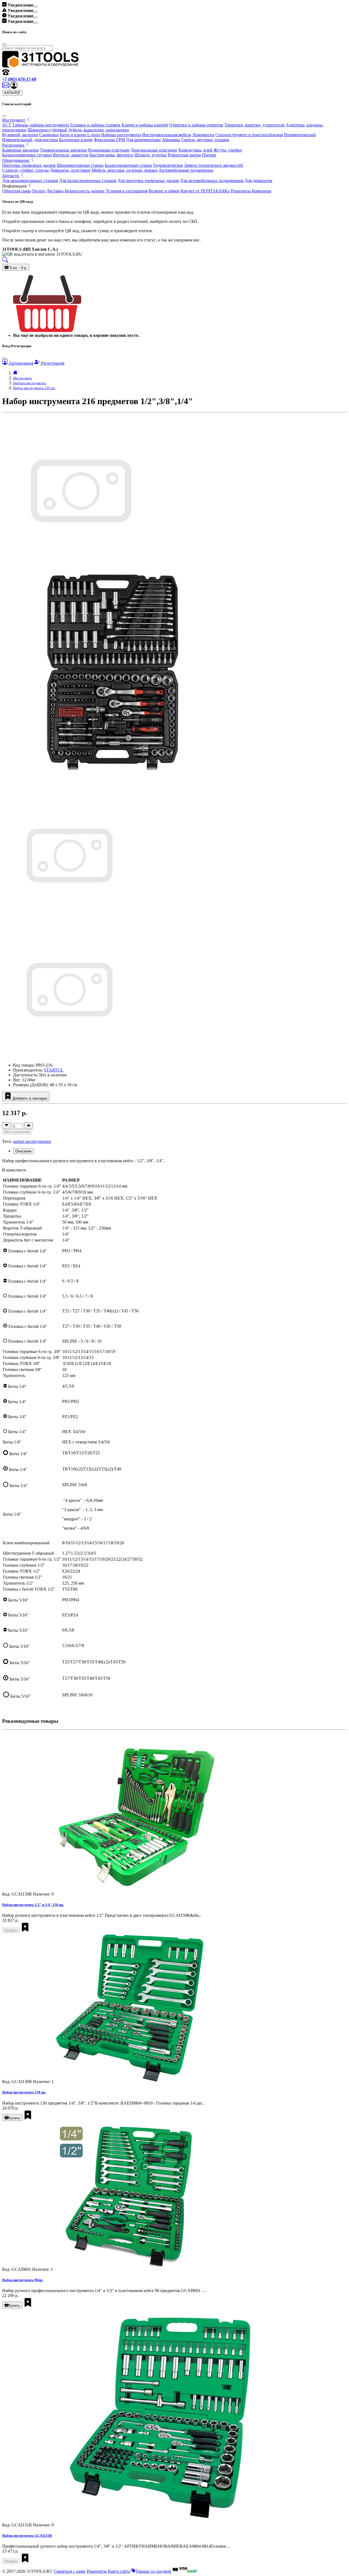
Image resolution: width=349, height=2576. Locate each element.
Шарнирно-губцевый (47, 130)
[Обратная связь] (6, 87)
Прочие (209, 155)
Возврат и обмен (164, 191)
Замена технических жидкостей (213, 165)
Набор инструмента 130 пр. (24, 2092)
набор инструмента (32, 1141)
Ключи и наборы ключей (145, 125)
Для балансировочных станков (88, 181)
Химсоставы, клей (195, 150)
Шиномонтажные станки (80, 165)
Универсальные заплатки (64, 150)
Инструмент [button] (14, 120)
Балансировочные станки (128, 165)
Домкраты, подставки (70, 170)
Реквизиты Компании (251, 191)
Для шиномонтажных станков (30, 181)
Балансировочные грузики (27, 155)
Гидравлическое (168, 165)
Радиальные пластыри (109, 150)
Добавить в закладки (29, 1098)
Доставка (55, 191)
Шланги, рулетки (151, 155)
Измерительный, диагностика (30, 140)
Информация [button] (15, 186)
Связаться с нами (70, 2571)
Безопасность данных (85, 191)
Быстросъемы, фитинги (111, 155)
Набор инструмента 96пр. (23, 2280)
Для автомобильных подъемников (212, 181)
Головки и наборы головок (95, 125)
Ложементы (203, 135)
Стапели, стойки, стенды (25, 170)
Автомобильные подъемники (186, 170)
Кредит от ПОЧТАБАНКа (205, 191)
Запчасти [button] (11, 176)
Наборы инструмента (121, 135)
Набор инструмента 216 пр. (34, 388)
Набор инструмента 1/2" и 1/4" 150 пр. (33, 1905)
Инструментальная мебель (167, 135)
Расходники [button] (14, 145)
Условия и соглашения (127, 191)
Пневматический (300, 135)
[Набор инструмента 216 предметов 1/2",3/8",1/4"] (69, 922)
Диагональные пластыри (154, 150)
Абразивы (171, 140)
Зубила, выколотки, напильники (99, 130)
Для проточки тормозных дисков (148, 181)
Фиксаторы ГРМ (109, 140)
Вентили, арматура (71, 155)
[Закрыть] (4, 116)
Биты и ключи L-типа (80, 135)
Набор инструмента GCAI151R (27, 2536)
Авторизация (20, 363)
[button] (14, 87)
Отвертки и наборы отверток (196, 125)
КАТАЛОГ (12, 93)
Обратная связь (16, 191)
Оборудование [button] (16, 160)
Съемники (49, 135)
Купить (14, 2118)
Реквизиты (97, 2571)
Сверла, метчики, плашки (205, 140)
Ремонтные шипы (184, 155)
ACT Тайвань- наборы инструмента (36, 125)
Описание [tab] (23, 1151)
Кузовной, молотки (20, 135)
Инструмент (22, 378)
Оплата (38, 191)
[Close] (36, 7)
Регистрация (52, 363)
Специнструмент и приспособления (249, 135)
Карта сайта (119, 2571)
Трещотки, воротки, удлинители (255, 125)
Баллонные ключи (76, 140)
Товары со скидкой (154, 2571)
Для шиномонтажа (143, 140)
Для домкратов (258, 181)
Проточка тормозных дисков (29, 165)
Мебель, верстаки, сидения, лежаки (125, 170)
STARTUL (54, 1070)
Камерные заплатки (21, 150)
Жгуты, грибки (228, 150)
